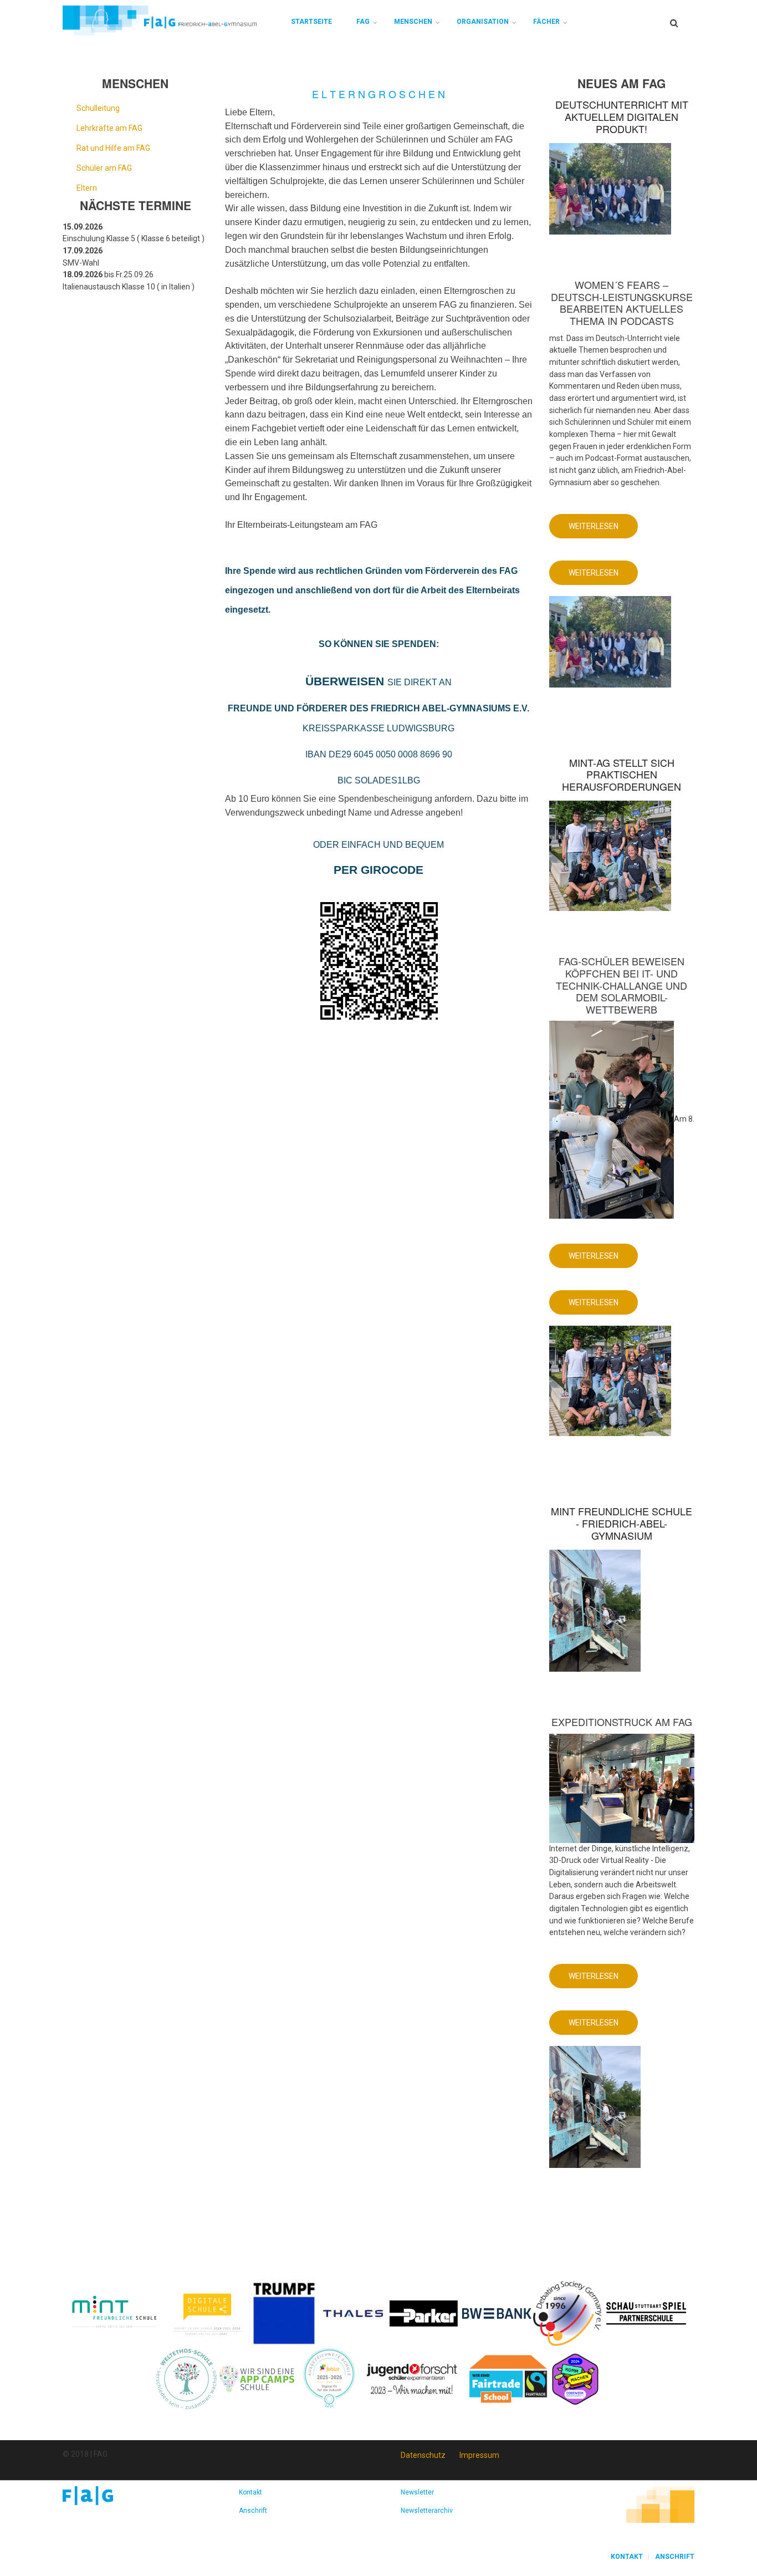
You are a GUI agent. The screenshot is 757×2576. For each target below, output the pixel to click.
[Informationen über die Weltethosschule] (186, 2378)
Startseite (311, 22)
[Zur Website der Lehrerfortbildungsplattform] (329, 2378)
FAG (363, 22)
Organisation (483, 22)
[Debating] (567, 2313)
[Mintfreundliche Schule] (114, 2313)
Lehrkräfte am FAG (109, 128)
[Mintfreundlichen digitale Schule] (206, 2313)
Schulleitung (98, 108)
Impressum (479, 2455)
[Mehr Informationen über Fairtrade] (508, 2378)
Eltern (87, 188)
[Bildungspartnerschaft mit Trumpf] (284, 2313)
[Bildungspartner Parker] (424, 2313)
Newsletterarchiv (427, 2511)
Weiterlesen (603, 530)
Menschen (413, 22)
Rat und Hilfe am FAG (113, 148)
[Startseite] (160, 20)
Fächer (546, 22)
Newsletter (417, 2492)
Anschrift (253, 2511)
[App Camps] (257, 2378)
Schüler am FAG (104, 168)
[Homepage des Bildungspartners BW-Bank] (497, 2313)
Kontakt (250, 2492)
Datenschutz (423, 2455)
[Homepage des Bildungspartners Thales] (353, 2313)
